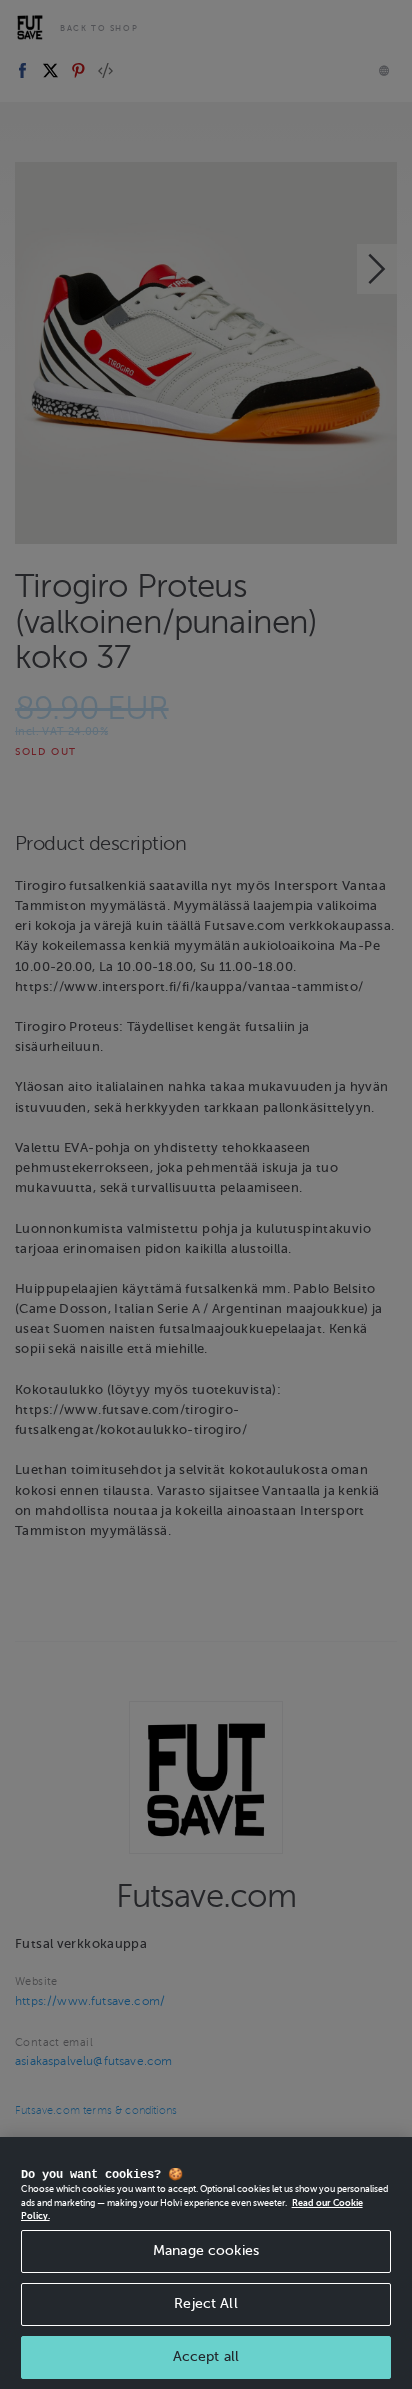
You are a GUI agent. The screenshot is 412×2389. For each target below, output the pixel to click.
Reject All (205, 2303)
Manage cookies (206, 2250)
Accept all (206, 2356)
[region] (206, 2263)
